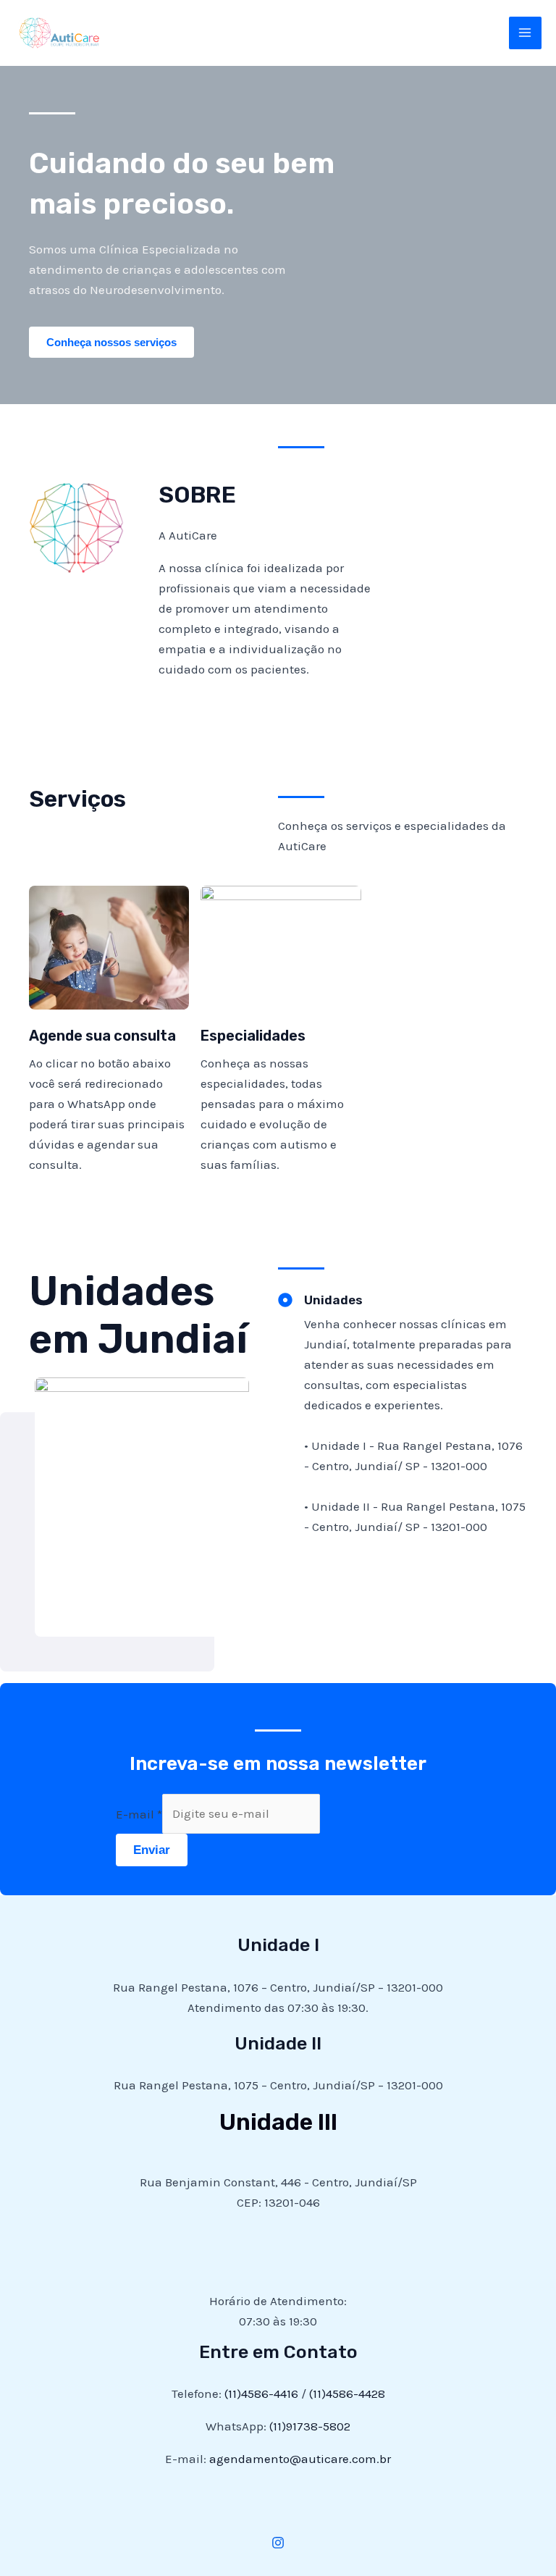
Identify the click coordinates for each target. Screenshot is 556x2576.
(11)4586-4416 (261, 2394)
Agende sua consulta (102, 1036)
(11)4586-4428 (347, 2394)
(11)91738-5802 (310, 2426)
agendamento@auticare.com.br (300, 2459)
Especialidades (253, 1036)
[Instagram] (278, 2543)
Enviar (152, 1850)
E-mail (139, 1813)
